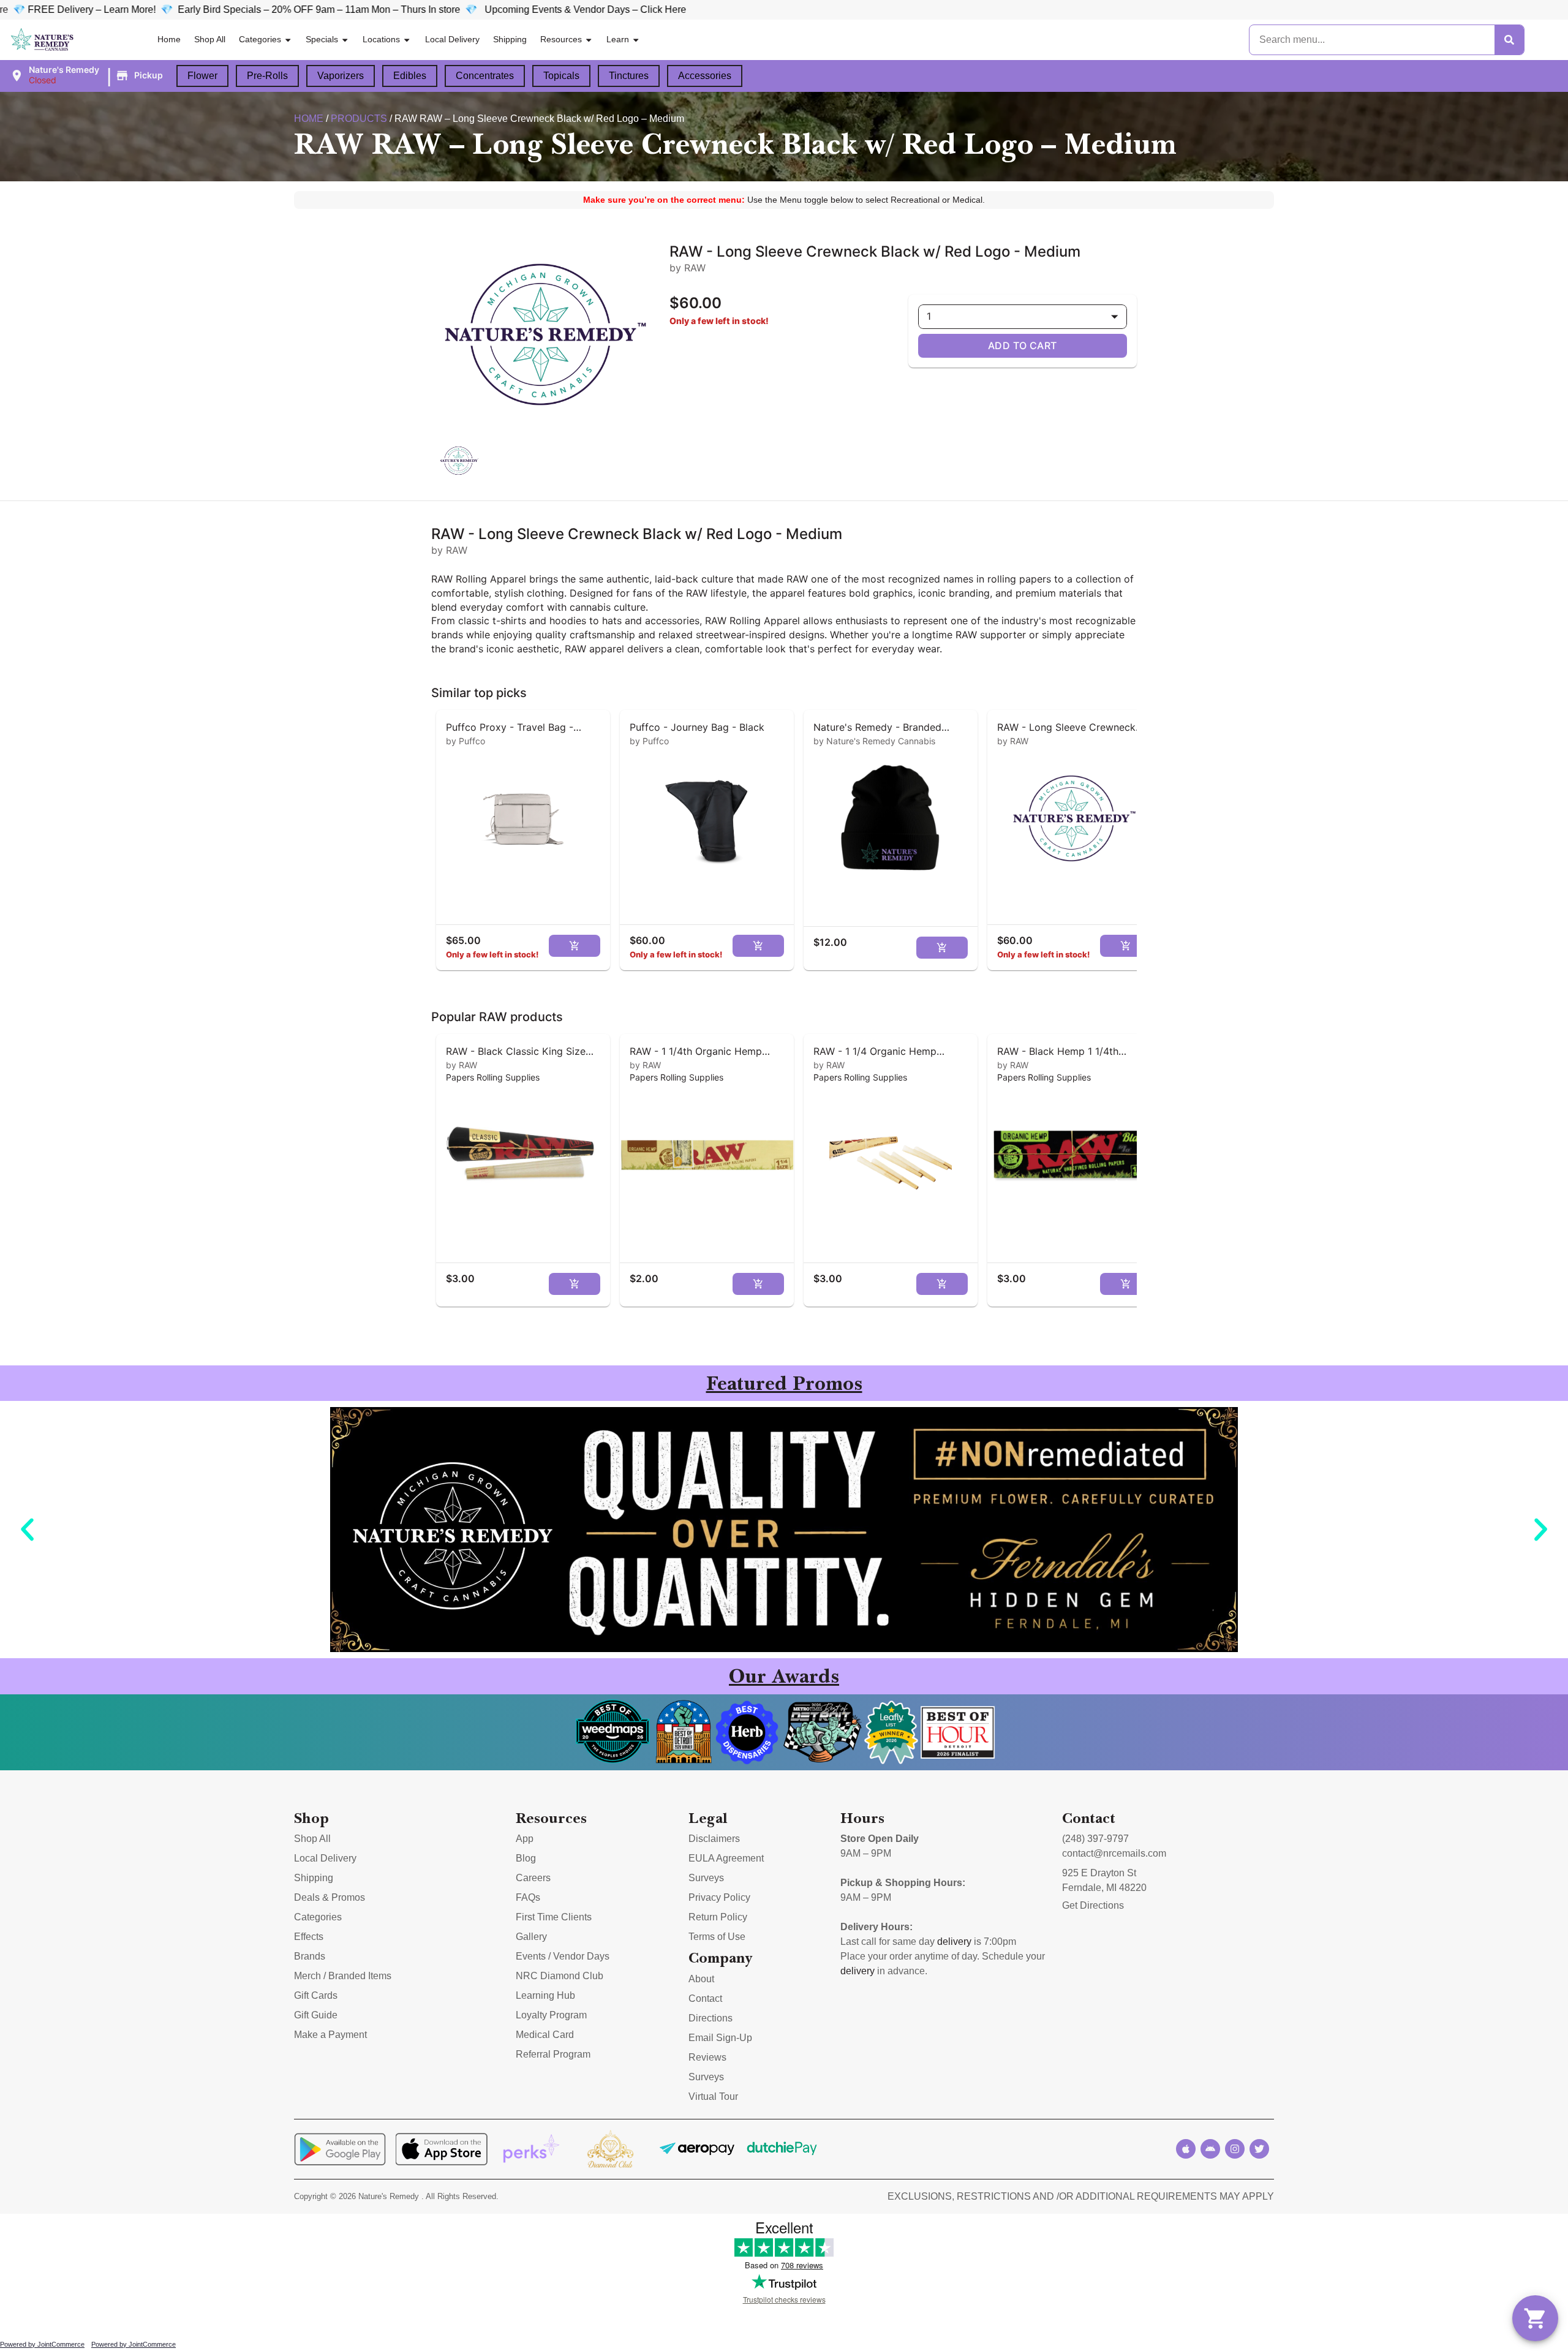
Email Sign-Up (720, 2038)
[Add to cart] (575, 946)
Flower (202, 76)
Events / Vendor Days (563, 1956)
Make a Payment (330, 2035)
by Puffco (466, 741)
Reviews (707, 2057)
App (525, 1839)
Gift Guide (316, 2015)
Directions (710, 2018)
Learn (618, 39)
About (701, 1979)
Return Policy (718, 1917)
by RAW (1013, 741)
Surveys (706, 1878)
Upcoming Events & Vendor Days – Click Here (380, 9)
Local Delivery (452, 39)
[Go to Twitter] (1259, 2149)
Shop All (210, 39)
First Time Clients (554, 1917)
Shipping (510, 39)
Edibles (410, 76)
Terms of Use (717, 1937)
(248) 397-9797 (1095, 1839)
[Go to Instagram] (1235, 2149)
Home (169, 39)
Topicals (561, 76)
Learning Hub (545, 1995)
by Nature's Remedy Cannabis (874, 741)
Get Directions (1093, 1905)
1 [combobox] (929, 316)
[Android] (1210, 2149)
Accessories (705, 76)
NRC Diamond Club (560, 1976)
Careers (533, 1878)
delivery (954, 1942)
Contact (705, 1998)
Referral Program (553, 2054)
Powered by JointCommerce (42, 2344)
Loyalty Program (551, 2015)
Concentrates (485, 76)
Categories (260, 39)
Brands (310, 1956)
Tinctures (629, 76)
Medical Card (545, 2035)
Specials (322, 39)
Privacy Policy (719, 1897)
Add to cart (1023, 345)
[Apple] (1186, 2149)
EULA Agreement (726, 1858)
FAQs (528, 1897)
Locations (381, 39)
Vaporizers (341, 76)
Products (359, 119)
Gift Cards (316, 1995)
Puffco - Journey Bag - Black (697, 727)
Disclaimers (714, 1839)
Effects (309, 1937)
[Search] (1509, 40)
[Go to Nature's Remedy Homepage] (43, 40)
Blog (526, 1858)
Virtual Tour (713, 2096)
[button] (88, 75)
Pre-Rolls (267, 76)
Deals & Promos (330, 1897)
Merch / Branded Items (343, 1976)
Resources (561, 39)
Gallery (531, 1937)
